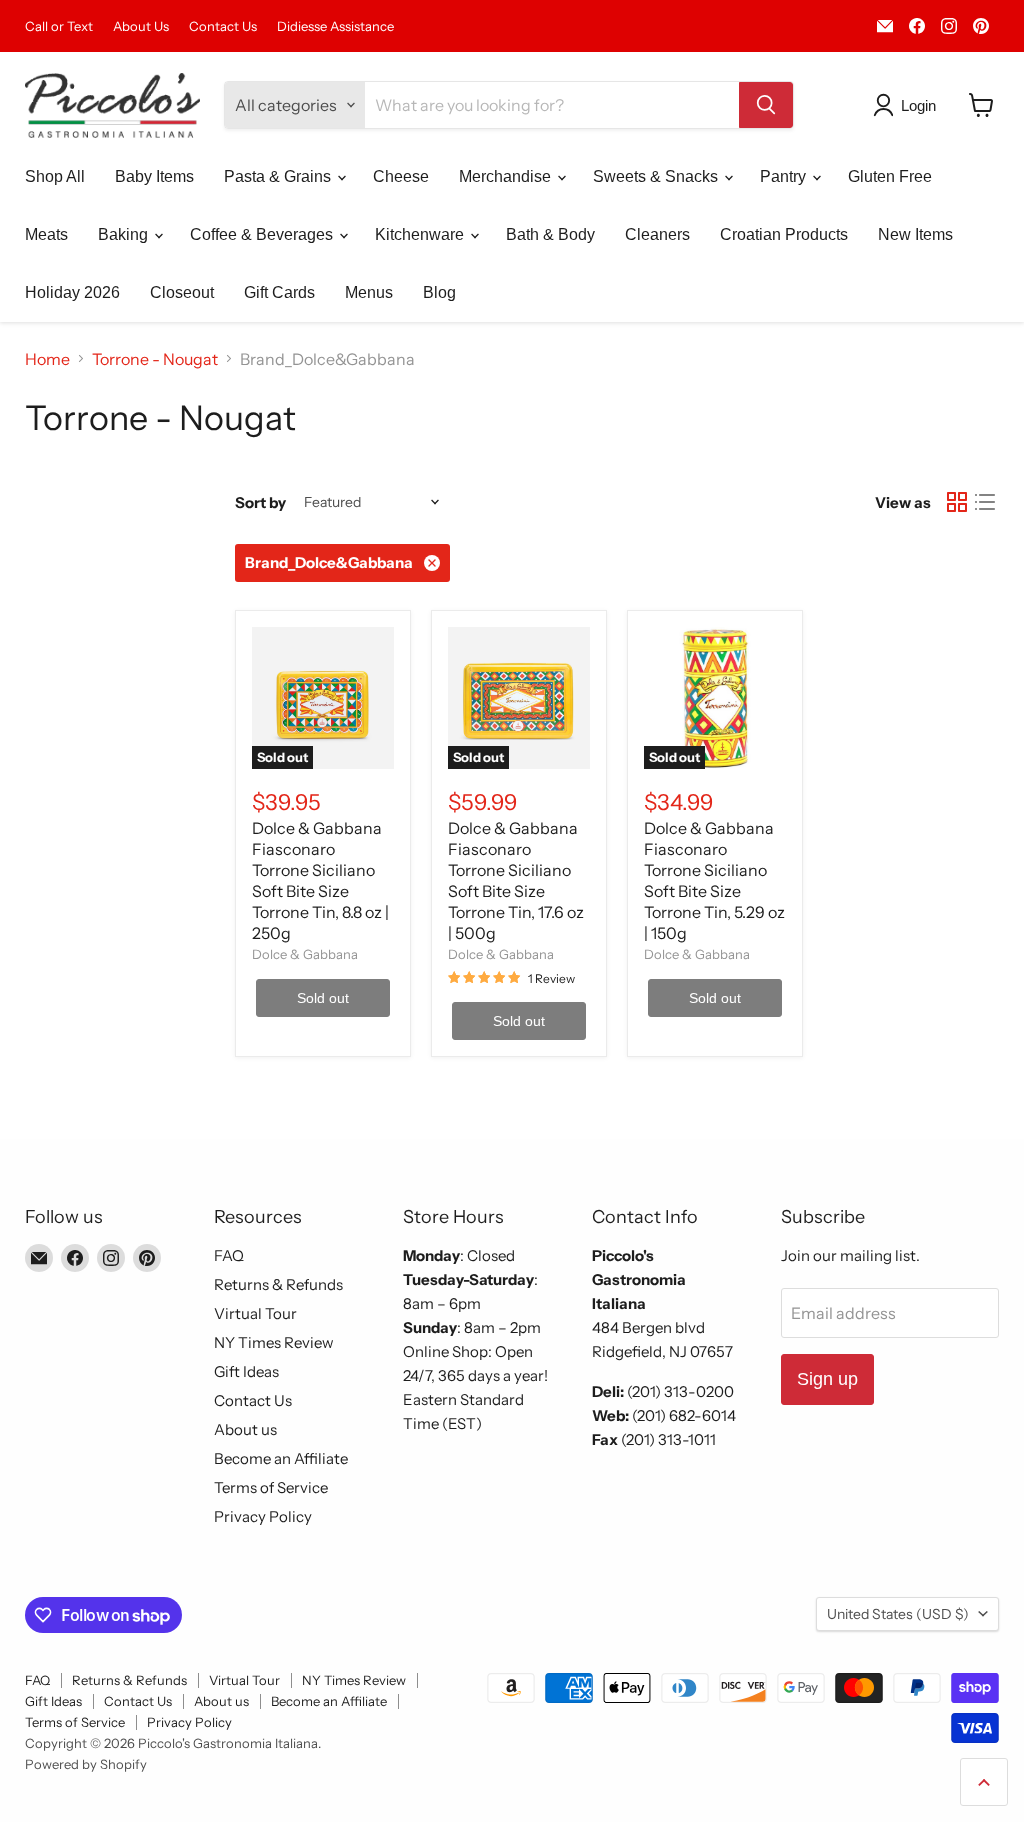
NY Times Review (274, 1342)
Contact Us (223, 26)
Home (47, 359)
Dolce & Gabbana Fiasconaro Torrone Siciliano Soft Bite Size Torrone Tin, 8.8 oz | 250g (320, 880)
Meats (46, 234)
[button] (908, 105)
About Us (141, 26)
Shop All (55, 176)
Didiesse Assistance (335, 26)
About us (245, 1429)
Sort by (260, 502)
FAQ (229, 1255)
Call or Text (59, 26)
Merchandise (507, 176)
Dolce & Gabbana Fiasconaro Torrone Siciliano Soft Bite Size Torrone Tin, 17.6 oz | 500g (516, 880)
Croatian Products (784, 234)
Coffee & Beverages (263, 234)
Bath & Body (550, 234)
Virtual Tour (255, 1313)
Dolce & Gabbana (305, 954)
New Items (915, 234)
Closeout (182, 292)
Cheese (401, 176)
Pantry (785, 176)
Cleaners (657, 234)
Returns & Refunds (278, 1284)
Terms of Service (271, 1487)
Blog (439, 292)
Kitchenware (421, 234)
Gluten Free (890, 176)
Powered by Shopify (86, 1764)
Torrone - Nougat (155, 359)
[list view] (985, 502)
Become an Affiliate (281, 1458)
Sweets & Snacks (657, 176)
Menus (369, 292)
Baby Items (154, 176)
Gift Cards (279, 292)
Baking (125, 234)
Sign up (827, 1379)
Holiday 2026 (72, 292)
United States (898, 1614)
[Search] (766, 105)
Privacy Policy (263, 1516)
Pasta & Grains (279, 176)
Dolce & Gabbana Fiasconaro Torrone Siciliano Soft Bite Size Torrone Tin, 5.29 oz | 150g (714, 880)
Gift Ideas (246, 1371)
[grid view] (957, 502)
